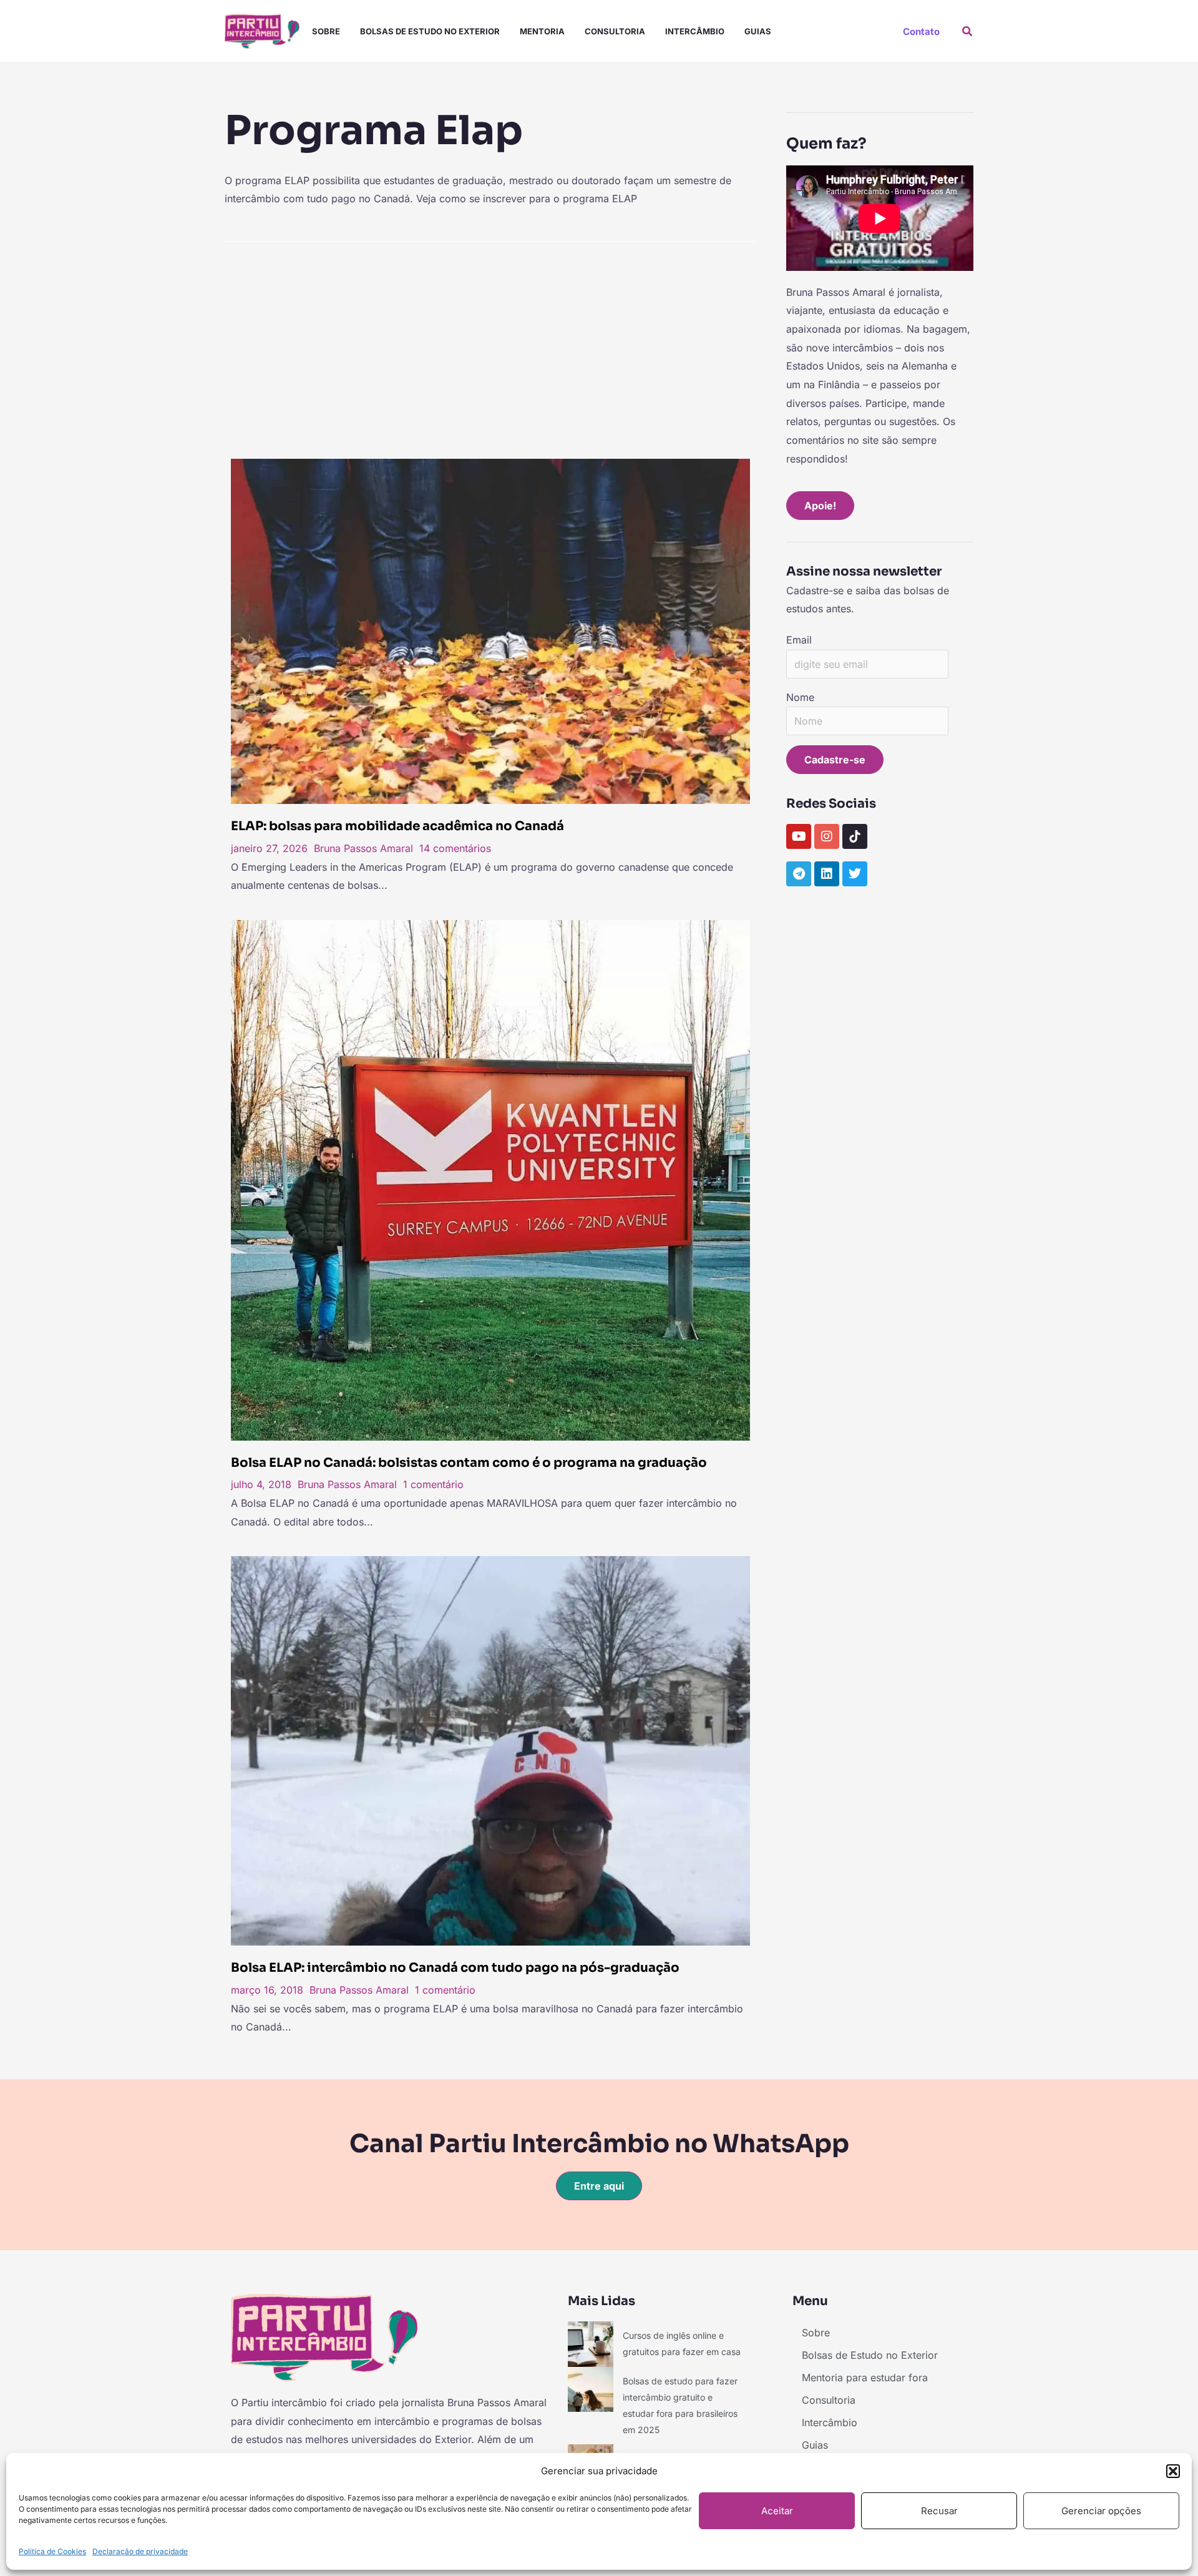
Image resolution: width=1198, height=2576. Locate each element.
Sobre (326, 31)
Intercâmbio (695, 31)
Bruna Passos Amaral (363, 848)
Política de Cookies (52, 2551)
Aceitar (777, 2511)
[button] (1173, 2471)
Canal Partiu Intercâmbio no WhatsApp (599, 2144)
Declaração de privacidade (140, 2551)
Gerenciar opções (1101, 2511)
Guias (758, 31)
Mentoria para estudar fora (865, 2378)
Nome (800, 697)
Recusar (939, 2511)
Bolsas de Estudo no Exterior (430, 31)
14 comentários (455, 848)
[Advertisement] (490, 346)
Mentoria (542, 31)
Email (799, 640)
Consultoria (615, 31)
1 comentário (433, 1484)
